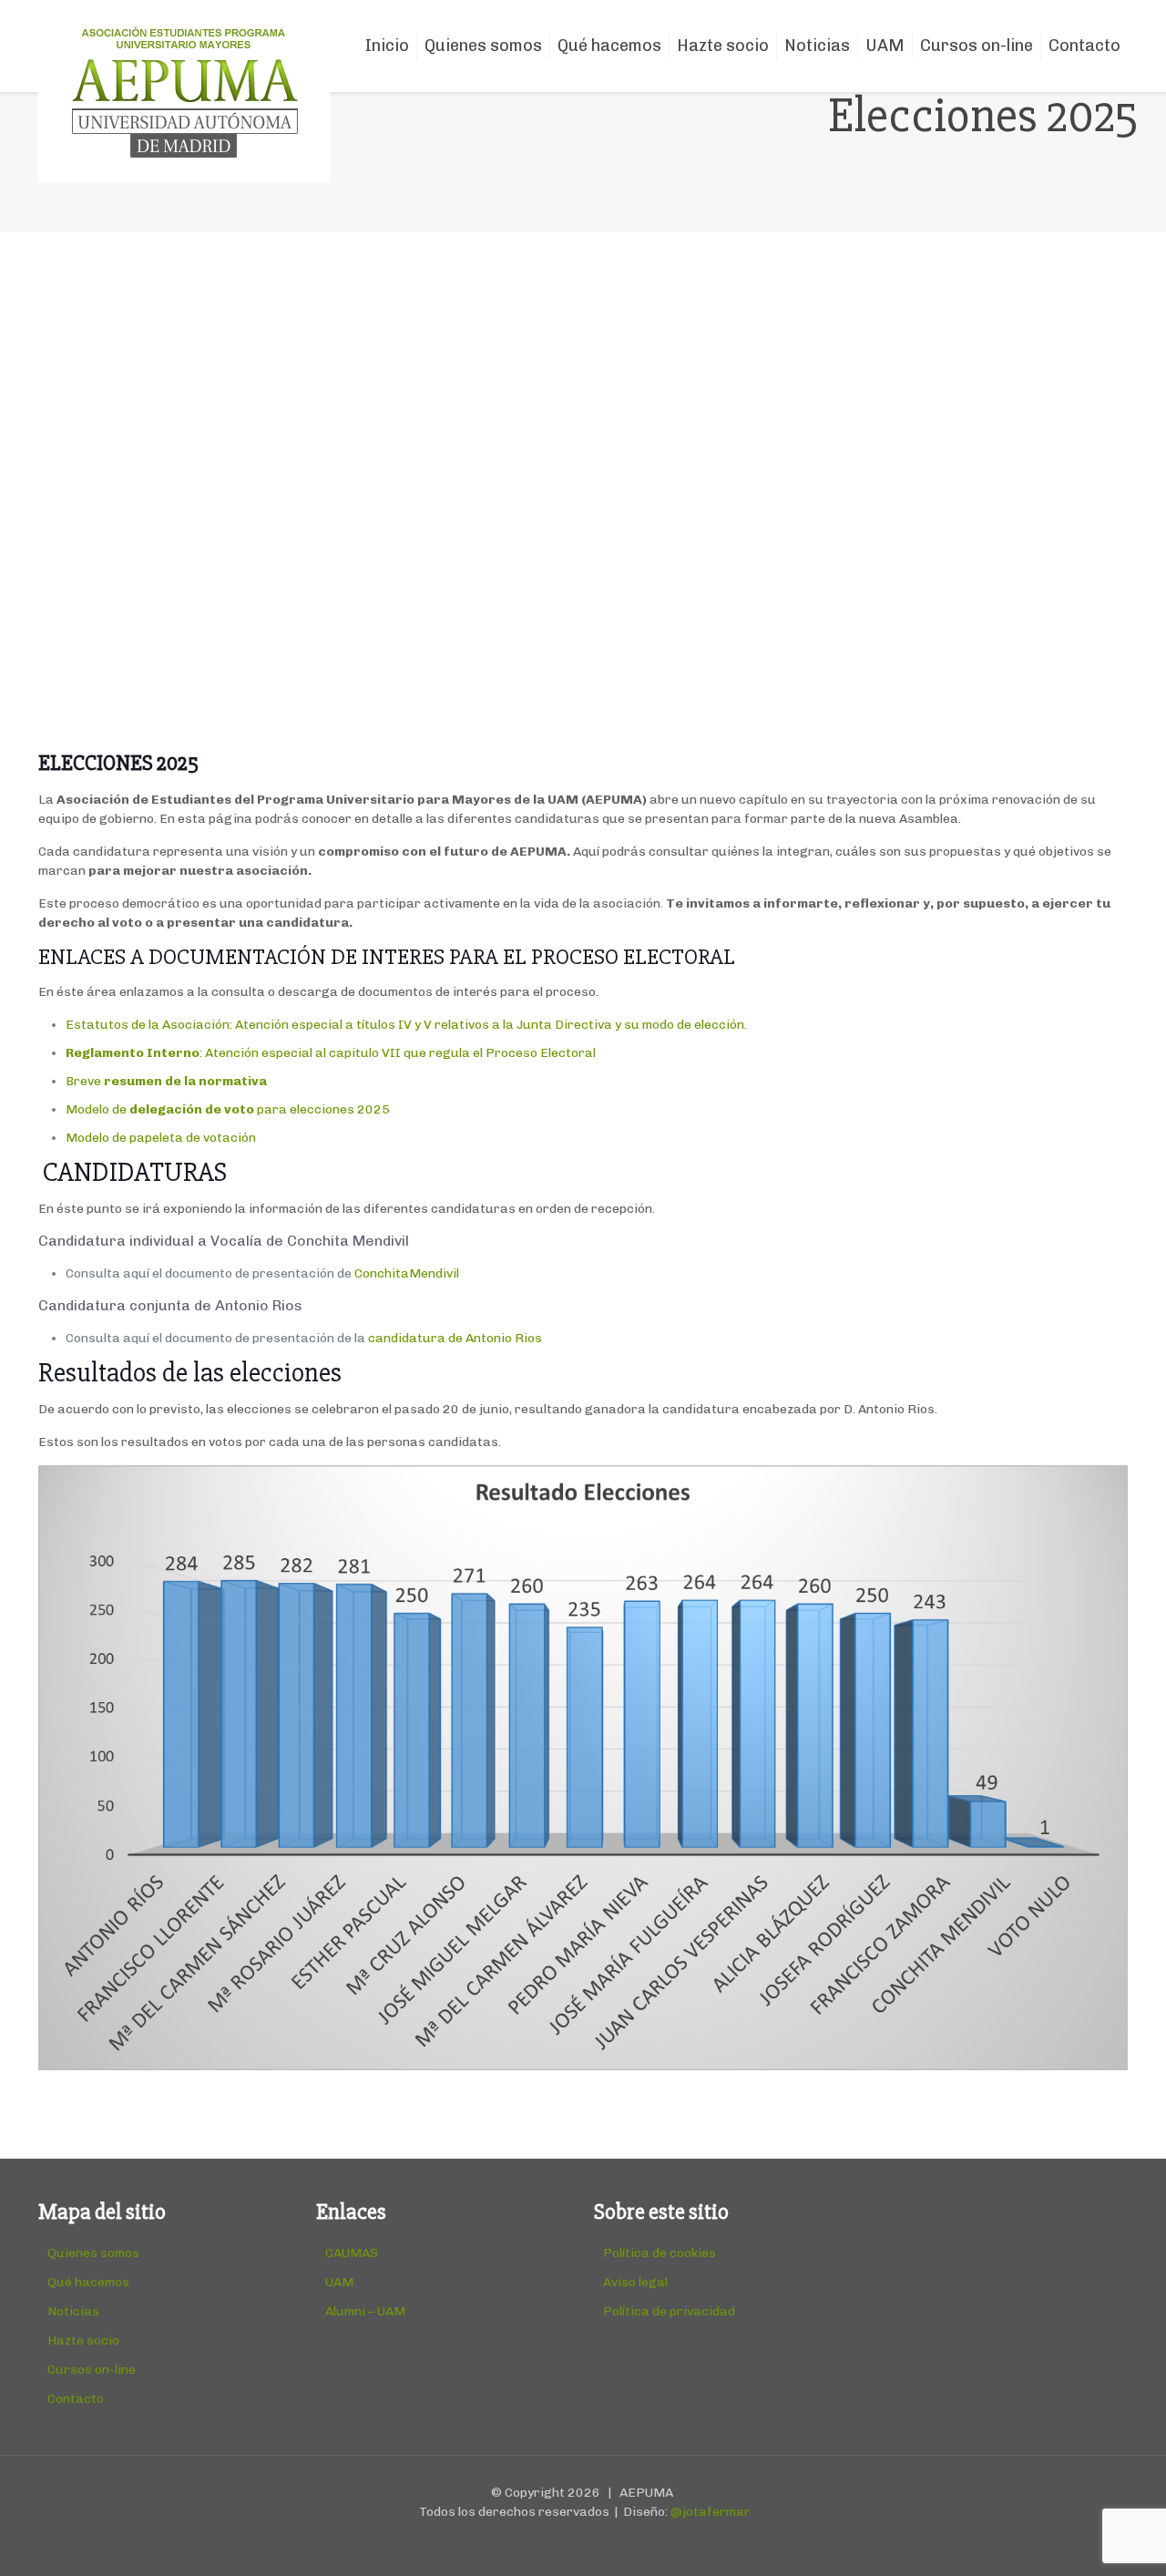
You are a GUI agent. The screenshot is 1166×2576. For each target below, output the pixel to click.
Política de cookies (660, 2253)
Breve (168, 1081)
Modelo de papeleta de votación (161, 1138)
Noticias (73, 2311)
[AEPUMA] (184, 91)
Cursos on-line (92, 2370)
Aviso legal (635, 2282)
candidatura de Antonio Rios (456, 1338)
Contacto (76, 2399)
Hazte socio (83, 2340)
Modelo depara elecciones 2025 (228, 1109)
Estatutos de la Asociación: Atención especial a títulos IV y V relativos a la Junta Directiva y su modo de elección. (406, 1025)
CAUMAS (352, 2253)
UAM (339, 2282)
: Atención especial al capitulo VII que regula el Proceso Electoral (331, 1053)
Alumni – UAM (365, 2311)
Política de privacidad (669, 2311)
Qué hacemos (88, 2282)
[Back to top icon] (1079, 2539)
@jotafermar (711, 2512)
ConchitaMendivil (407, 1273)
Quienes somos (93, 2253)
